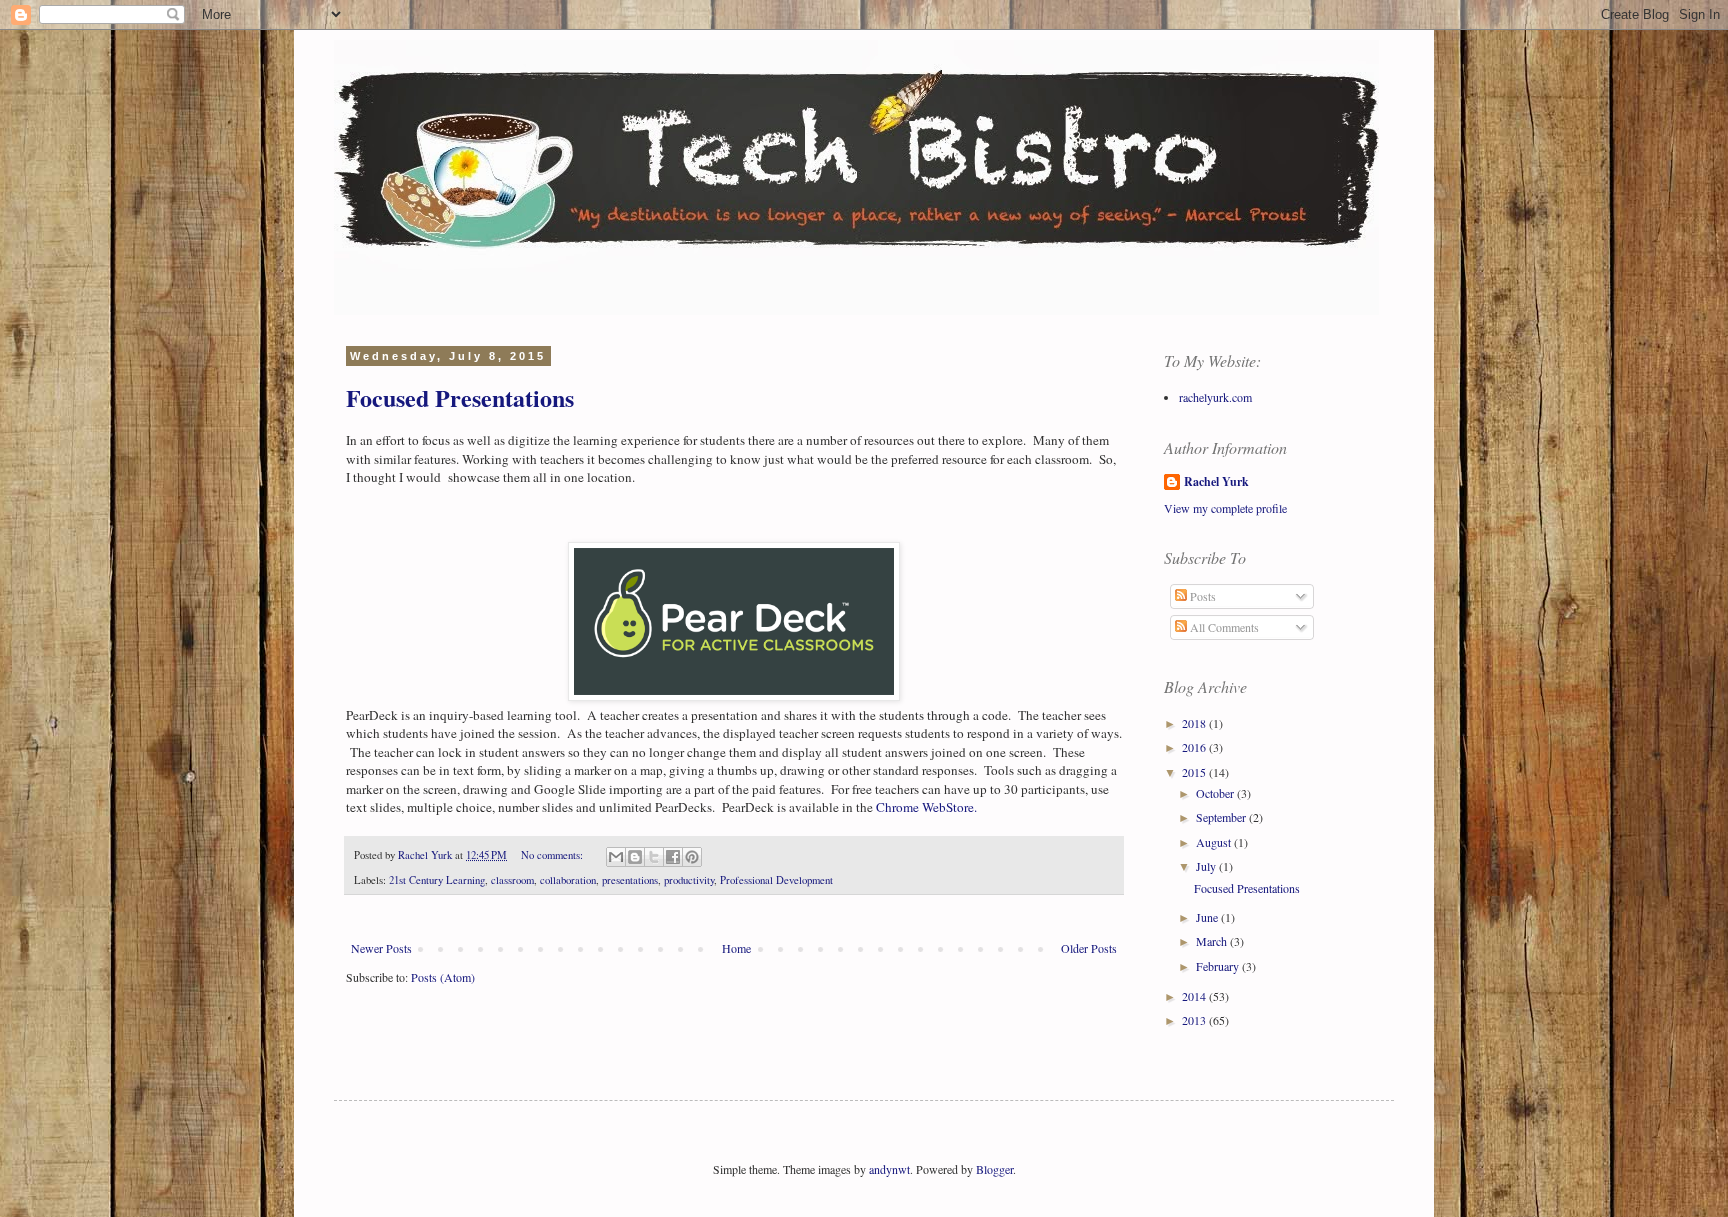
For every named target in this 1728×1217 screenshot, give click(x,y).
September (1222, 817)
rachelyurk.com (1215, 397)
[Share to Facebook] (673, 857)
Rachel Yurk (1216, 482)
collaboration (568, 880)
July (1207, 866)
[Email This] (616, 857)
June (1208, 917)
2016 (1195, 747)
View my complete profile (1225, 508)
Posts (1201, 596)
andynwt (889, 1169)
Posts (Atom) (443, 977)
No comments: (553, 855)
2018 (1195, 723)
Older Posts (1089, 948)
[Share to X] (654, 857)
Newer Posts (381, 948)
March (1213, 941)
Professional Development (776, 880)
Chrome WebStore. (926, 807)
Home (736, 948)
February (1219, 966)
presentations (630, 880)
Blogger (994, 1169)
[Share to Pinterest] (692, 857)
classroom (512, 880)
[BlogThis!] (635, 857)
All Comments (1223, 627)
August (1215, 842)
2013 (1195, 1020)
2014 (1195, 996)
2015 (1195, 772)
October (1216, 793)
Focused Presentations (460, 397)
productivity (689, 880)
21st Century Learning (437, 880)
